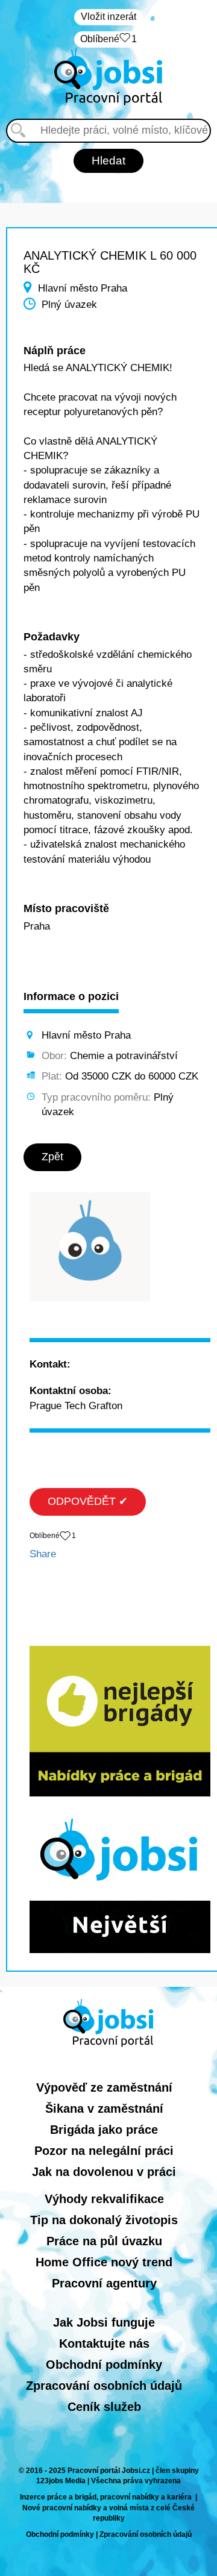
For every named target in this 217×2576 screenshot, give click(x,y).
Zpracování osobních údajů (104, 2386)
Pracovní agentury (104, 2283)
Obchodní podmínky (104, 2365)
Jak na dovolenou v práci (104, 2172)
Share (43, 1554)
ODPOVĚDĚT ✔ (88, 1501)
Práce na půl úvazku (104, 2241)
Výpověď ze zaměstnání (104, 2087)
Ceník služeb (104, 2407)
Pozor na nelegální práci (104, 2151)
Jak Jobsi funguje (104, 2322)
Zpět (52, 1157)
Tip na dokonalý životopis (104, 2220)
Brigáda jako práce (104, 2130)
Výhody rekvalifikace (104, 2199)
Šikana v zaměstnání (104, 2109)
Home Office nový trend (104, 2262)
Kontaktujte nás (104, 2343)
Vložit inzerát (108, 17)
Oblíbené (108, 39)
